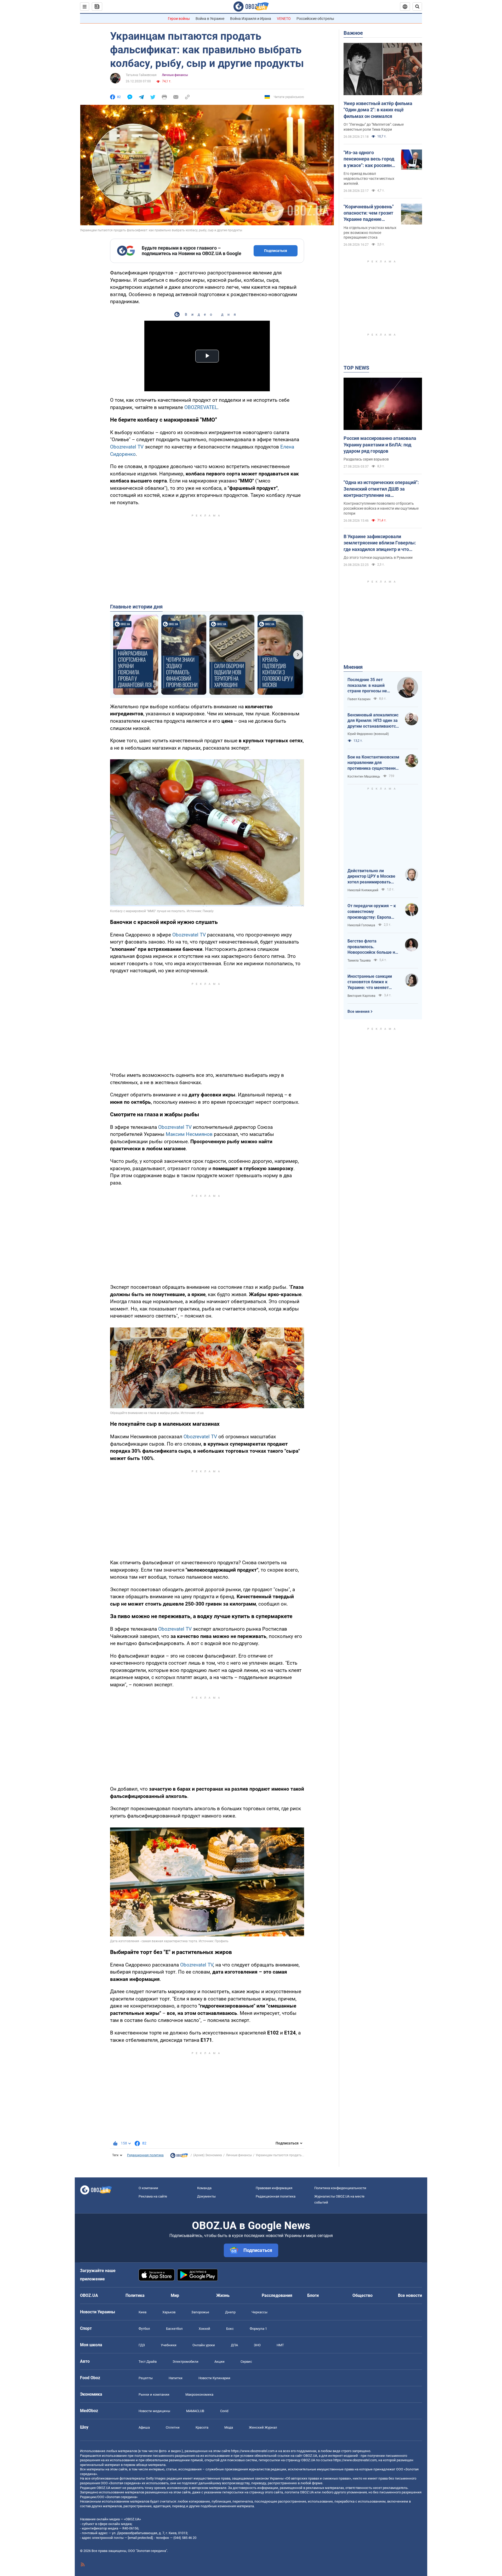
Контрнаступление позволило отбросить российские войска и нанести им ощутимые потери (381, 508)
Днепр (230, 2312)
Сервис (246, 2362)
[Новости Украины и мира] (179, 2157)
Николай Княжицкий (363, 890)
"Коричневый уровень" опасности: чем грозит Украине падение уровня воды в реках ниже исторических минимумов (369, 213)
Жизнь (223, 2295)
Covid (224, 2411)
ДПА (234, 2345)
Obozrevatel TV (127, 447)
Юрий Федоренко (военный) (368, 734)
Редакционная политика (145, 2155)
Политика (135, 2295)
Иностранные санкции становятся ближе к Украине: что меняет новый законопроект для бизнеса (372, 982)
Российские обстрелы (315, 19)
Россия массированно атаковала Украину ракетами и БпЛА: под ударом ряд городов (380, 445)
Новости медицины (154, 2411)
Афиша (144, 2427)
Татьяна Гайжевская (141, 75)
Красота (202, 2427)
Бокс (230, 2329)
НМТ (280, 2345)
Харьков (169, 2312)
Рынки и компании (154, 2394)
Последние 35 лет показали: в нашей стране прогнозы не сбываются (367, 686)
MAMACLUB (195, 2411)
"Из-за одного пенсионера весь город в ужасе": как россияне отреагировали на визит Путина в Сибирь (370, 159)
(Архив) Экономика (208, 2155)
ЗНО (257, 2345)
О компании (148, 2188)
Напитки (176, 2378)
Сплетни (173, 2427)
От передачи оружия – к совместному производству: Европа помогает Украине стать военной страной (372, 912)
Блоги (313, 2295)
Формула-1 (258, 2329)
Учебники (169, 2345)
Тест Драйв (148, 2362)
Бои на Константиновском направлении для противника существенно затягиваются (373, 763)
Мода (229, 2427)
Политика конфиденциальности (340, 2188)
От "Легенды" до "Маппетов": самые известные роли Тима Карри (374, 127)
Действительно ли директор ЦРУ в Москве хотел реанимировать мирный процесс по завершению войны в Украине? (371, 877)
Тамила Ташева (359, 961)
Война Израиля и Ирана (251, 19)
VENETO (284, 19)
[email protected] (140, 2538)
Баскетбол (174, 2329)
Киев (142, 2312)
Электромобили (186, 2362)
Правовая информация (274, 2188)
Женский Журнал (263, 2427)
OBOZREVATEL (201, 407)
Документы (206, 2196)
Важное (353, 33)
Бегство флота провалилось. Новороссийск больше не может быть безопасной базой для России (372, 947)
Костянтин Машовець (364, 777)
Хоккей (204, 2329)
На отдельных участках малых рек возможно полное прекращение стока (370, 233)
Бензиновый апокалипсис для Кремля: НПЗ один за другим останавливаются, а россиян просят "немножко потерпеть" (373, 721)
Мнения (353, 667)
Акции (219, 2362)
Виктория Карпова (361, 996)
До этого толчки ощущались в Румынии (378, 557)
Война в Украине (210, 19)
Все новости (410, 2295)
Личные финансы (175, 75)
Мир (175, 2295)
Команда (204, 2188)
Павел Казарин (359, 699)
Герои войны (179, 19)
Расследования (277, 2295)
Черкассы (259, 2312)
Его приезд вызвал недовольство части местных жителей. (369, 179)
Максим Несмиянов (189, 1134)
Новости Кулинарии (214, 2378)
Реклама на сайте (153, 2196)
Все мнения (358, 1011)
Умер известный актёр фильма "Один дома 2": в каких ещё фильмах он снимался (378, 110)
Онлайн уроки (204, 2345)
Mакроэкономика (199, 2394)
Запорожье (200, 2312)
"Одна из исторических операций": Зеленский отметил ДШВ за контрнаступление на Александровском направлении (381, 489)
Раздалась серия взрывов (366, 459)
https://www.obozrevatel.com (253, 2451)
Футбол (144, 2329)
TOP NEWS (356, 368)
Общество (363, 2295)
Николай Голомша (361, 925)
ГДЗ (142, 2345)
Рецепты (146, 2378)
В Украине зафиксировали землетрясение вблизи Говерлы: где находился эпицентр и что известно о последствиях (380, 543)
